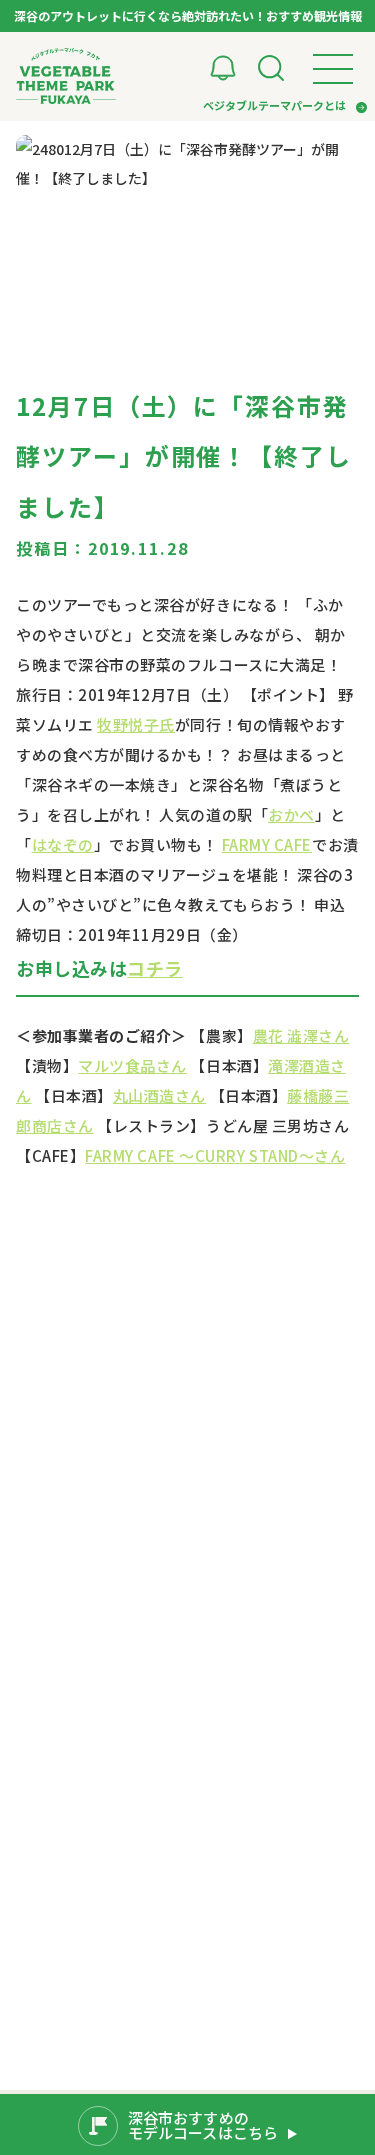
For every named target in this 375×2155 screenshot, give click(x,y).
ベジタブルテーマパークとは (274, 105)
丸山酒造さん (159, 1095)
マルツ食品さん (132, 1065)
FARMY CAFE (267, 844)
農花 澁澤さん (301, 1035)
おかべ (291, 814)
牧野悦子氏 (136, 724)
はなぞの (63, 844)
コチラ (155, 968)
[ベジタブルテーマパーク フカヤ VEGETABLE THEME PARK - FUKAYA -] (66, 76)
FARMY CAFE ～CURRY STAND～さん (215, 1155)
